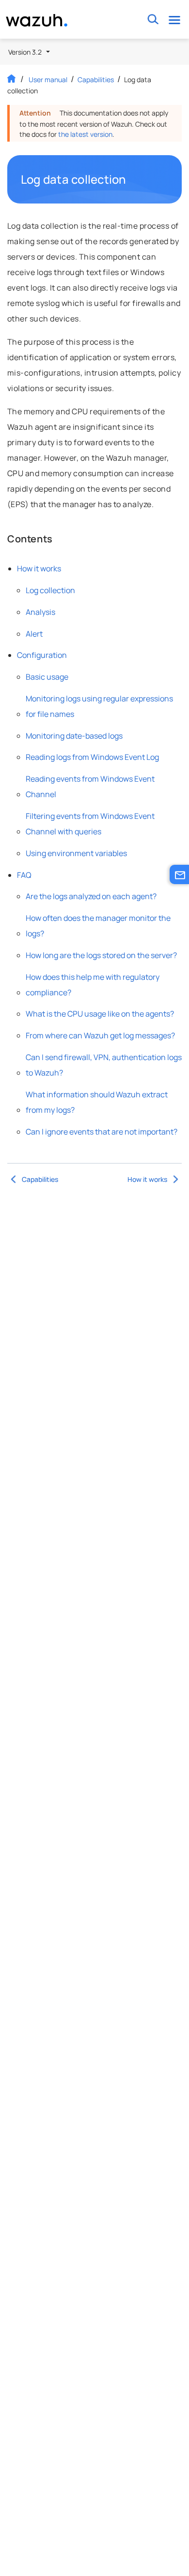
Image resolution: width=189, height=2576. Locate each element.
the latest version (85, 134)
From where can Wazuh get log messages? (100, 1035)
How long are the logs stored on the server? (101, 955)
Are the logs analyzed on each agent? (91, 896)
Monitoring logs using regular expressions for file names (99, 706)
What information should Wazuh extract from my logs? (97, 1102)
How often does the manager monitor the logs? (98, 926)
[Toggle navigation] (174, 20)
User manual (48, 80)
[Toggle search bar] (153, 20)
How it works (39, 568)
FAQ (24, 875)
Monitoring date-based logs (74, 736)
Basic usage (47, 677)
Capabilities (96, 80)
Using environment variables (76, 853)
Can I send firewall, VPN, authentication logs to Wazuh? (104, 1065)
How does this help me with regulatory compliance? (93, 985)
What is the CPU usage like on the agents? (100, 1014)
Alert (34, 634)
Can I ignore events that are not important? (102, 1132)
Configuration (42, 655)
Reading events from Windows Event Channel (90, 786)
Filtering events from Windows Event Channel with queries (90, 824)
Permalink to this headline (132, 179)
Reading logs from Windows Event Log (92, 757)
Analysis (40, 612)
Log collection (50, 590)
